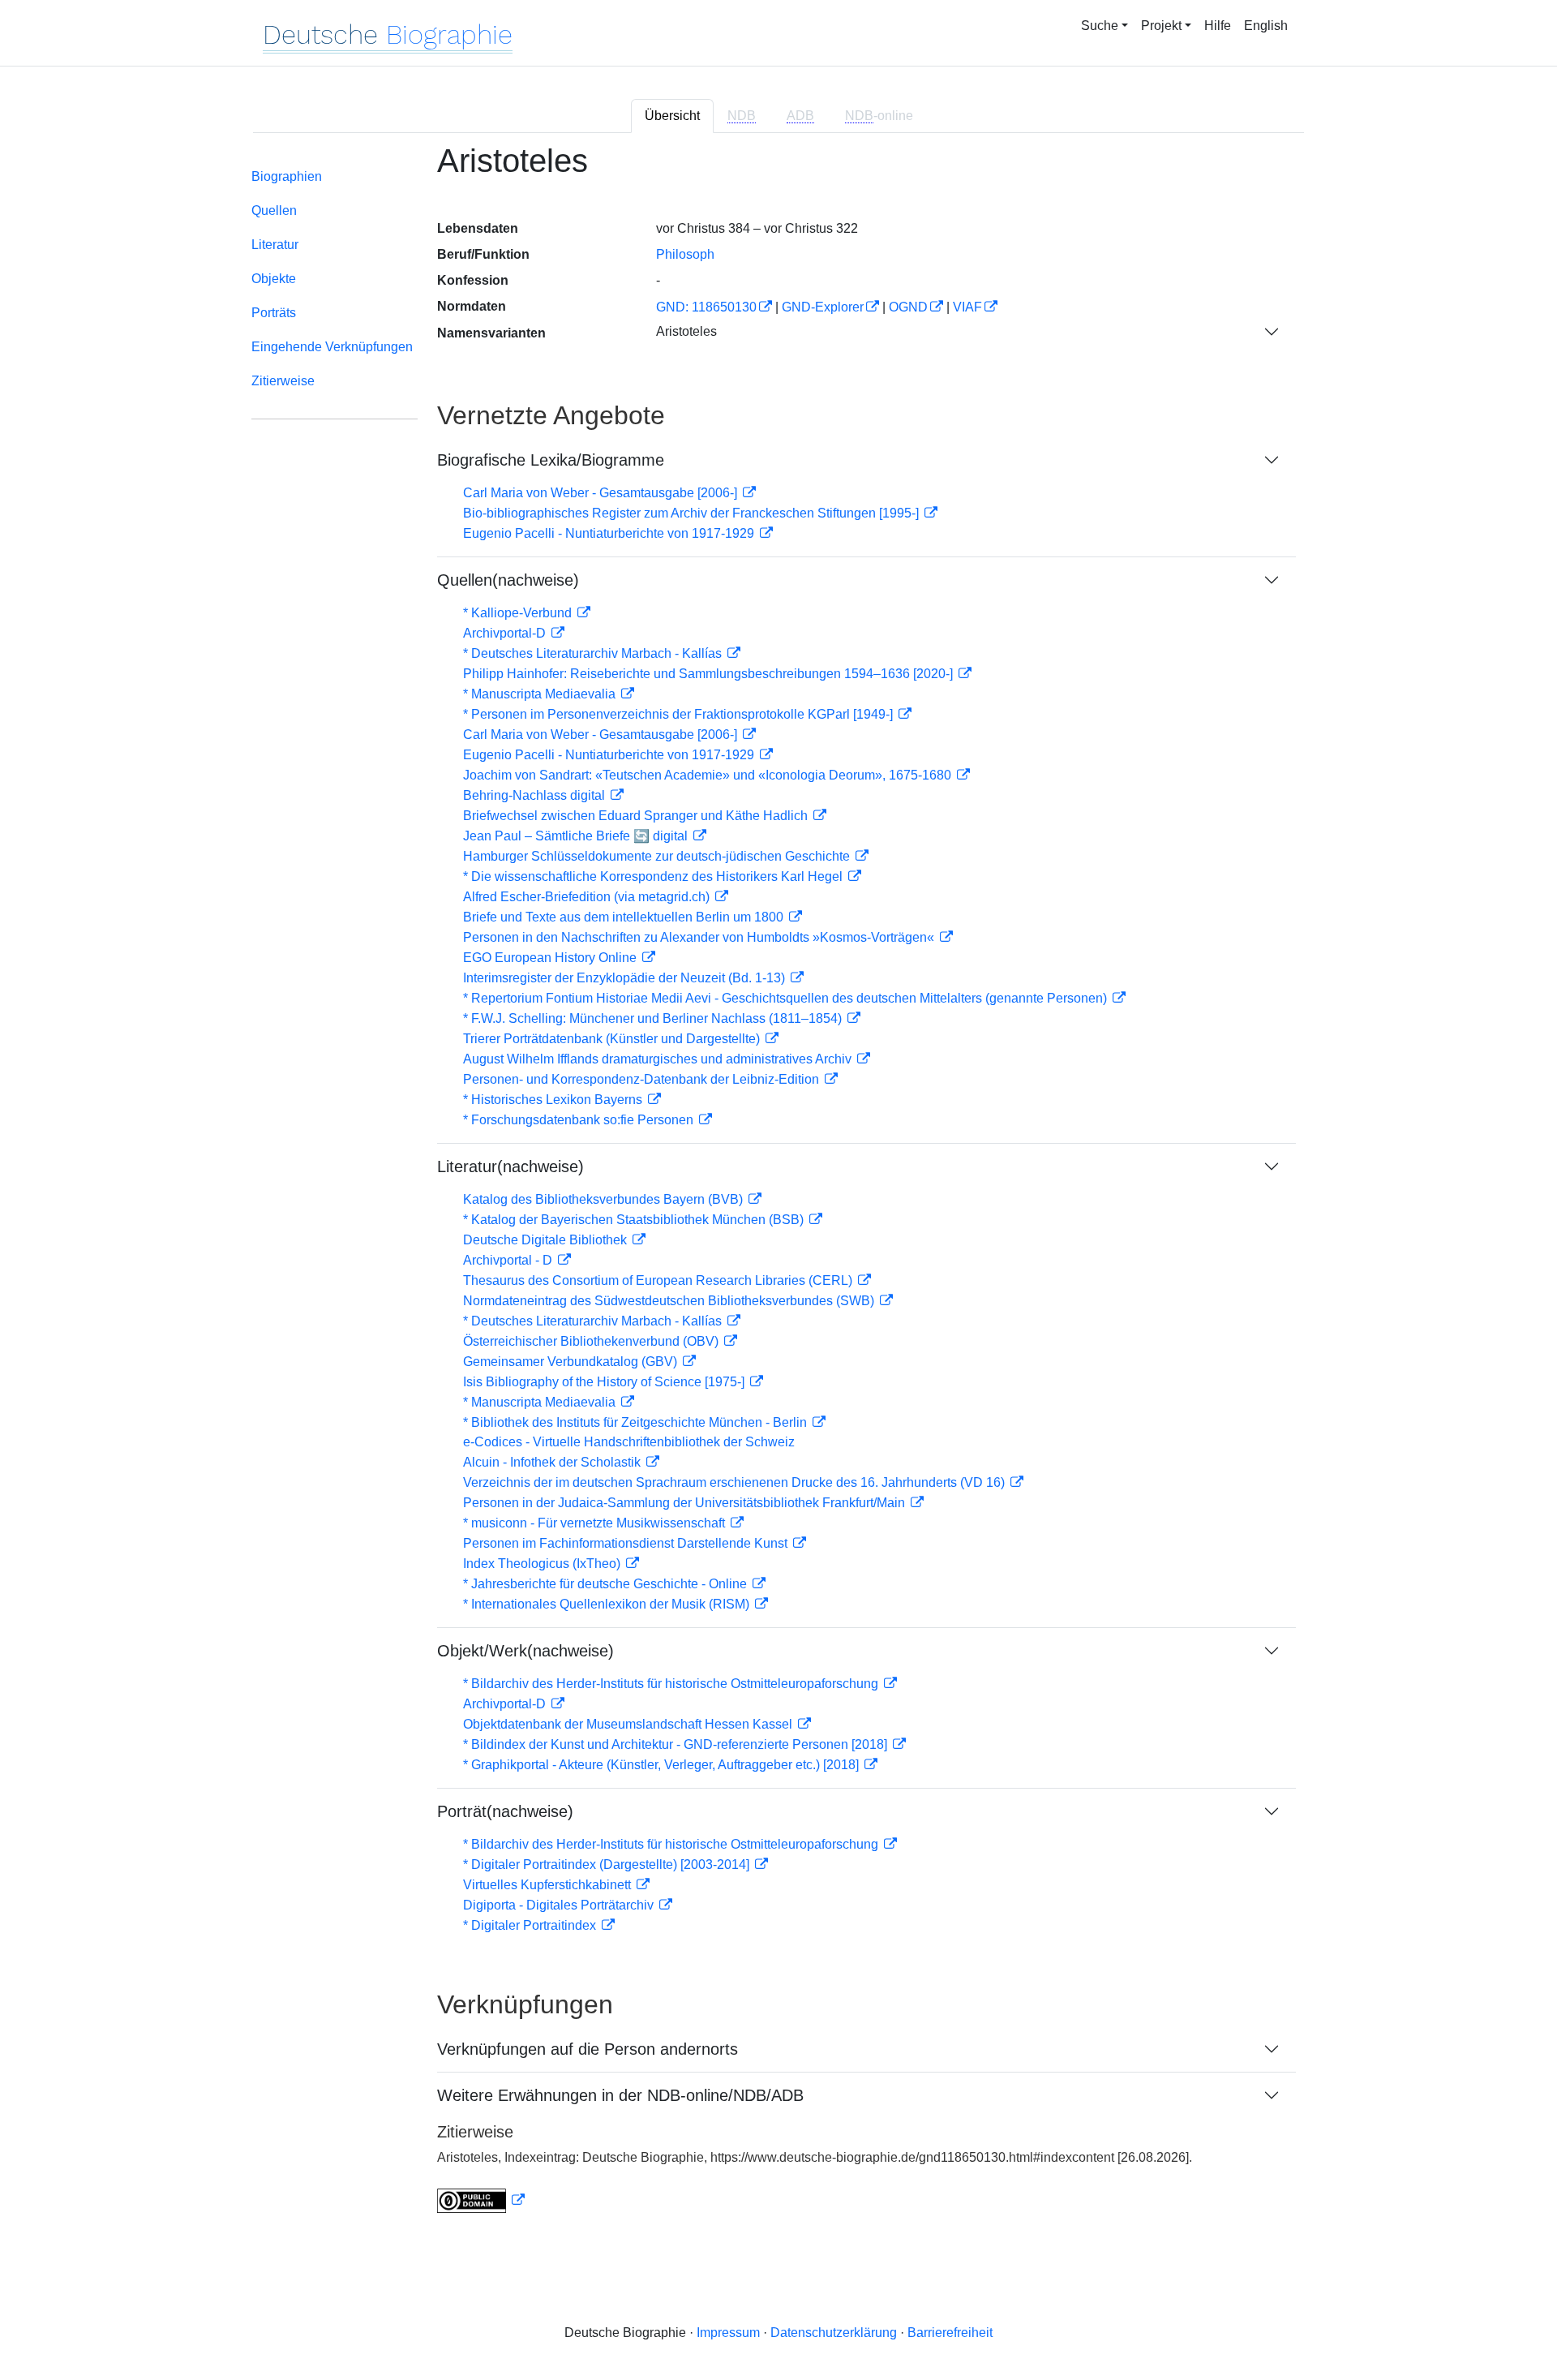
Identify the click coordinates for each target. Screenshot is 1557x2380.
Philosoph (685, 254)
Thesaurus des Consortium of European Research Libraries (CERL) (659, 1280)
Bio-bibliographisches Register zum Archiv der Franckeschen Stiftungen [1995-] (693, 513)
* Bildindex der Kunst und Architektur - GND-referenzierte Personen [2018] (677, 1744)
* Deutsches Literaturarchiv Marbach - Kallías (594, 653)
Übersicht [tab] (672, 116)
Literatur (275, 245)
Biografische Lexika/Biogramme (551, 460)
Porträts (274, 313)
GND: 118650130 (706, 307)
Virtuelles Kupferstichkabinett (549, 1885)
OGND (908, 307)
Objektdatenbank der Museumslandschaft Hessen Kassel (629, 1724)
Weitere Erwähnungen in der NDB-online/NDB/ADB (620, 2095)
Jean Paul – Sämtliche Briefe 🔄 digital (577, 836)
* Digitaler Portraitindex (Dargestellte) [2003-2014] (608, 1864)
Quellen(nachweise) (508, 580)
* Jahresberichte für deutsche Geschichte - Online (607, 1584)
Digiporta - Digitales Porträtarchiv (560, 1905)
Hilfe (1218, 26)
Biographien (287, 176)
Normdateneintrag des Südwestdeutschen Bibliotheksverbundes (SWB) (670, 1301)
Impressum (728, 2333)
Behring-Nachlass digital (536, 795)
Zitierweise (283, 381)
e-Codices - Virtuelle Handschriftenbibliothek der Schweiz (629, 1442)
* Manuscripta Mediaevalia (541, 694)
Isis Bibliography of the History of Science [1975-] (605, 1382)
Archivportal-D (506, 633)
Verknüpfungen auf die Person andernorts (588, 2049)
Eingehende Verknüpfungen (332, 347)
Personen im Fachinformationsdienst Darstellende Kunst (627, 1543)
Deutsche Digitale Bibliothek (547, 1240)
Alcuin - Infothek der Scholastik (553, 1462)
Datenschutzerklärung (834, 2333)
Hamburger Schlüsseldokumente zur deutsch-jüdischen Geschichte (658, 856)
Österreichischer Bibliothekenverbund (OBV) (592, 1341)
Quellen (274, 211)
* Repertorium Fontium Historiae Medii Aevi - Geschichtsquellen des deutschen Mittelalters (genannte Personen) (787, 998)
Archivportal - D (509, 1260)
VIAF (967, 307)
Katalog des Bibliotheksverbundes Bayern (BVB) (605, 1199)
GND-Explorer (823, 307)
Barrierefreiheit (950, 2333)
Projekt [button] (1161, 26)
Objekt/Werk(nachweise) (525, 1651)
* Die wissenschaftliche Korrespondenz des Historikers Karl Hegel (654, 876)
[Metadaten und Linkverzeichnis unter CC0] (481, 2200)
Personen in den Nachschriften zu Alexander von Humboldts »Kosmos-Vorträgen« (700, 937)
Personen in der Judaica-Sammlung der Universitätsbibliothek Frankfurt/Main (686, 1503)
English (1266, 26)
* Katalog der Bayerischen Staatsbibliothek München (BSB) (635, 1220)
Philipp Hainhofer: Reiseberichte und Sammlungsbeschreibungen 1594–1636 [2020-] (710, 674)
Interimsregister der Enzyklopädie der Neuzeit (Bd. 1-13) (626, 978)
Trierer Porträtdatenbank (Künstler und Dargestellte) (613, 1039)
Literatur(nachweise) (510, 1166)
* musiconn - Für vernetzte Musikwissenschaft (596, 1523)
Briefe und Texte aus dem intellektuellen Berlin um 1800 (625, 917)
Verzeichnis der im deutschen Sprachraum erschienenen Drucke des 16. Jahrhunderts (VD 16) (736, 1482)
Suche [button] (1100, 26)
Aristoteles (686, 331)
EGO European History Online (551, 958)
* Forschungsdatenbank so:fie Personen (580, 1120)
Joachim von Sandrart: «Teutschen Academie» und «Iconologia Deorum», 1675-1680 (709, 775)
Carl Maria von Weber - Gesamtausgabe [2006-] (602, 493)
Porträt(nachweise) (505, 1811)
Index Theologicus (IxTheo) (543, 1564)
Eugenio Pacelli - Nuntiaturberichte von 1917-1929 (610, 533)
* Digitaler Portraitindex (531, 1925)
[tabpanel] (778, 1188)
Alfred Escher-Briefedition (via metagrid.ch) (588, 897)
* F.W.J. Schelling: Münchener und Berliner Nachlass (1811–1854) (654, 1018)
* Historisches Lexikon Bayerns (554, 1100)
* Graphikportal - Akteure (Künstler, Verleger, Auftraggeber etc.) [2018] (663, 1765)
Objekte (274, 279)
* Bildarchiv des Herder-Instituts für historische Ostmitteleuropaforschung (672, 1684)
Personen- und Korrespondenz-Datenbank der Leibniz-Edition (643, 1079)
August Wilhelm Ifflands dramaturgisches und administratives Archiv (659, 1059)
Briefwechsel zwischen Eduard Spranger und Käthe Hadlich (637, 816)
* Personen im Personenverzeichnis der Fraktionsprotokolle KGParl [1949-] (680, 714)
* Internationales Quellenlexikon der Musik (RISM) (608, 1604)
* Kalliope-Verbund (519, 613)
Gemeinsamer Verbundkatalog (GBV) (572, 1362)
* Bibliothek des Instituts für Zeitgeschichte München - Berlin (637, 1422)
